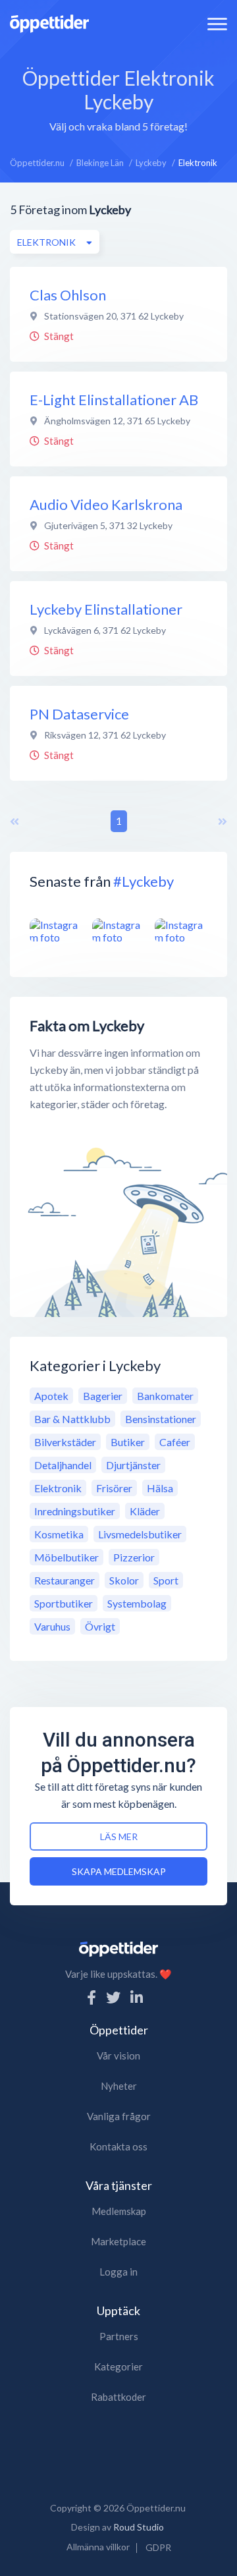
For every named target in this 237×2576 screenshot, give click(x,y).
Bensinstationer (161, 1419)
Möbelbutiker (66, 1557)
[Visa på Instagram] (56, 931)
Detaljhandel (63, 1465)
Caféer (175, 1442)
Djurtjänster (133, 1465)
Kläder (145, 1511)
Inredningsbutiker (75, 1511)
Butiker (128, 1442)
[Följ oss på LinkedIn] (137, 1997)
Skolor (124, 1580)
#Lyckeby (144, 881)
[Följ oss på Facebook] (92, 1997)
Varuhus (52, 1626)
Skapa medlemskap (119, 1871)
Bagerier (103, 1396)
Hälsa (160, 1488)
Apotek (51, 1396)
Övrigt (100, 1626)
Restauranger (65, 1580)
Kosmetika (59, 1534)
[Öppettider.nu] (49, 22)
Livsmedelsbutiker (140, 1534)
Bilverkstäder (65, 1442)
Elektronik (58, 1488)
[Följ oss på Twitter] (113, 1997)
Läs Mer (119, 1836)
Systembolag (137, 1603)
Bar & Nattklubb (72, 1419)
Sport (166, 1580)
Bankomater (165, 1396)
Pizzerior (134, 1557)
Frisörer (114, 1488)
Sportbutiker (64, 1603)
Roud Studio (139, 2527)
